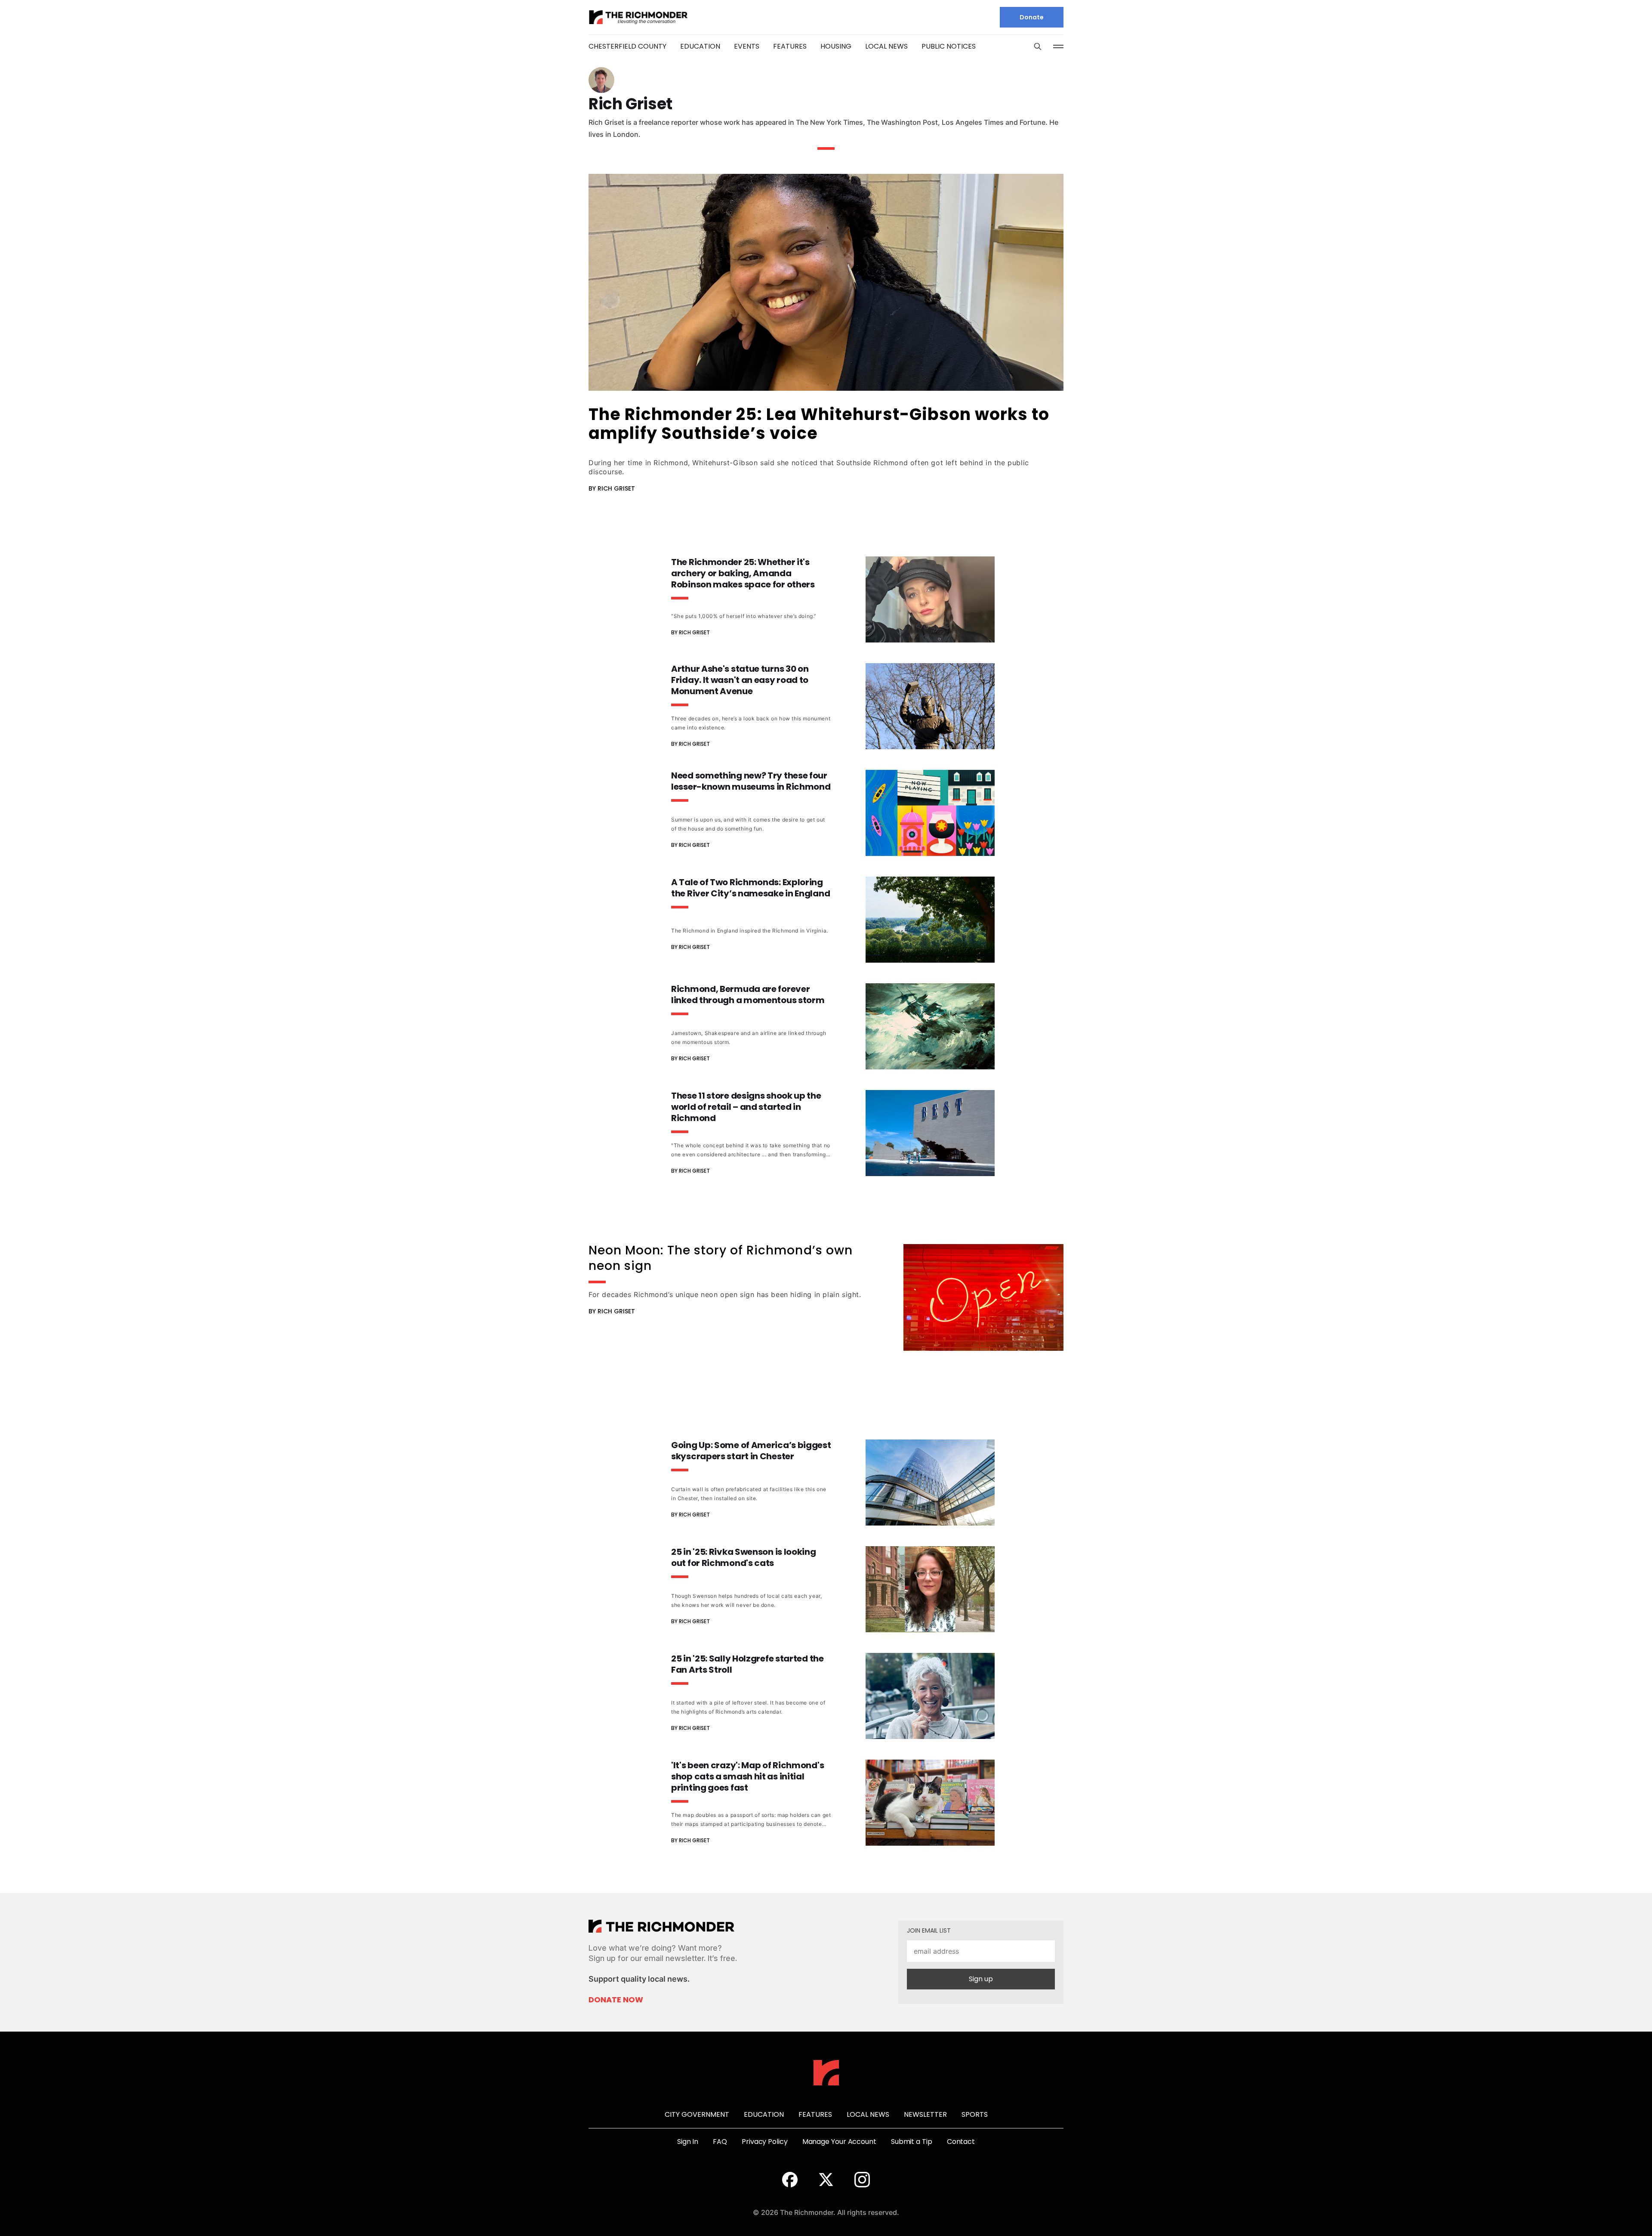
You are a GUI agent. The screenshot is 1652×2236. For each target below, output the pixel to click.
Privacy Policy (765, 2142)
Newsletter (925, 2114)
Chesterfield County (627, 46)
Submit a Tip (912, 2142)
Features (790, 46)
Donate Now (616, 2000)
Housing (836, 46)
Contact (961, 2142)
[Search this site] (1038, 46)
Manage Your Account (839, 2142)
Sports (975, 2114)
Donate (1032, 17)
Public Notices (949, 46)
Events (747, 46)
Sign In (688, 2142)
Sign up (981, 1979)
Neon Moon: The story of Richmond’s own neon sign (721, 1258)
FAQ (720, 2142)
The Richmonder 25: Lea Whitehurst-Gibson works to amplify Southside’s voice (819, 424)
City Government (697, 2114)
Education (700, 46)
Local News (886, 46)
